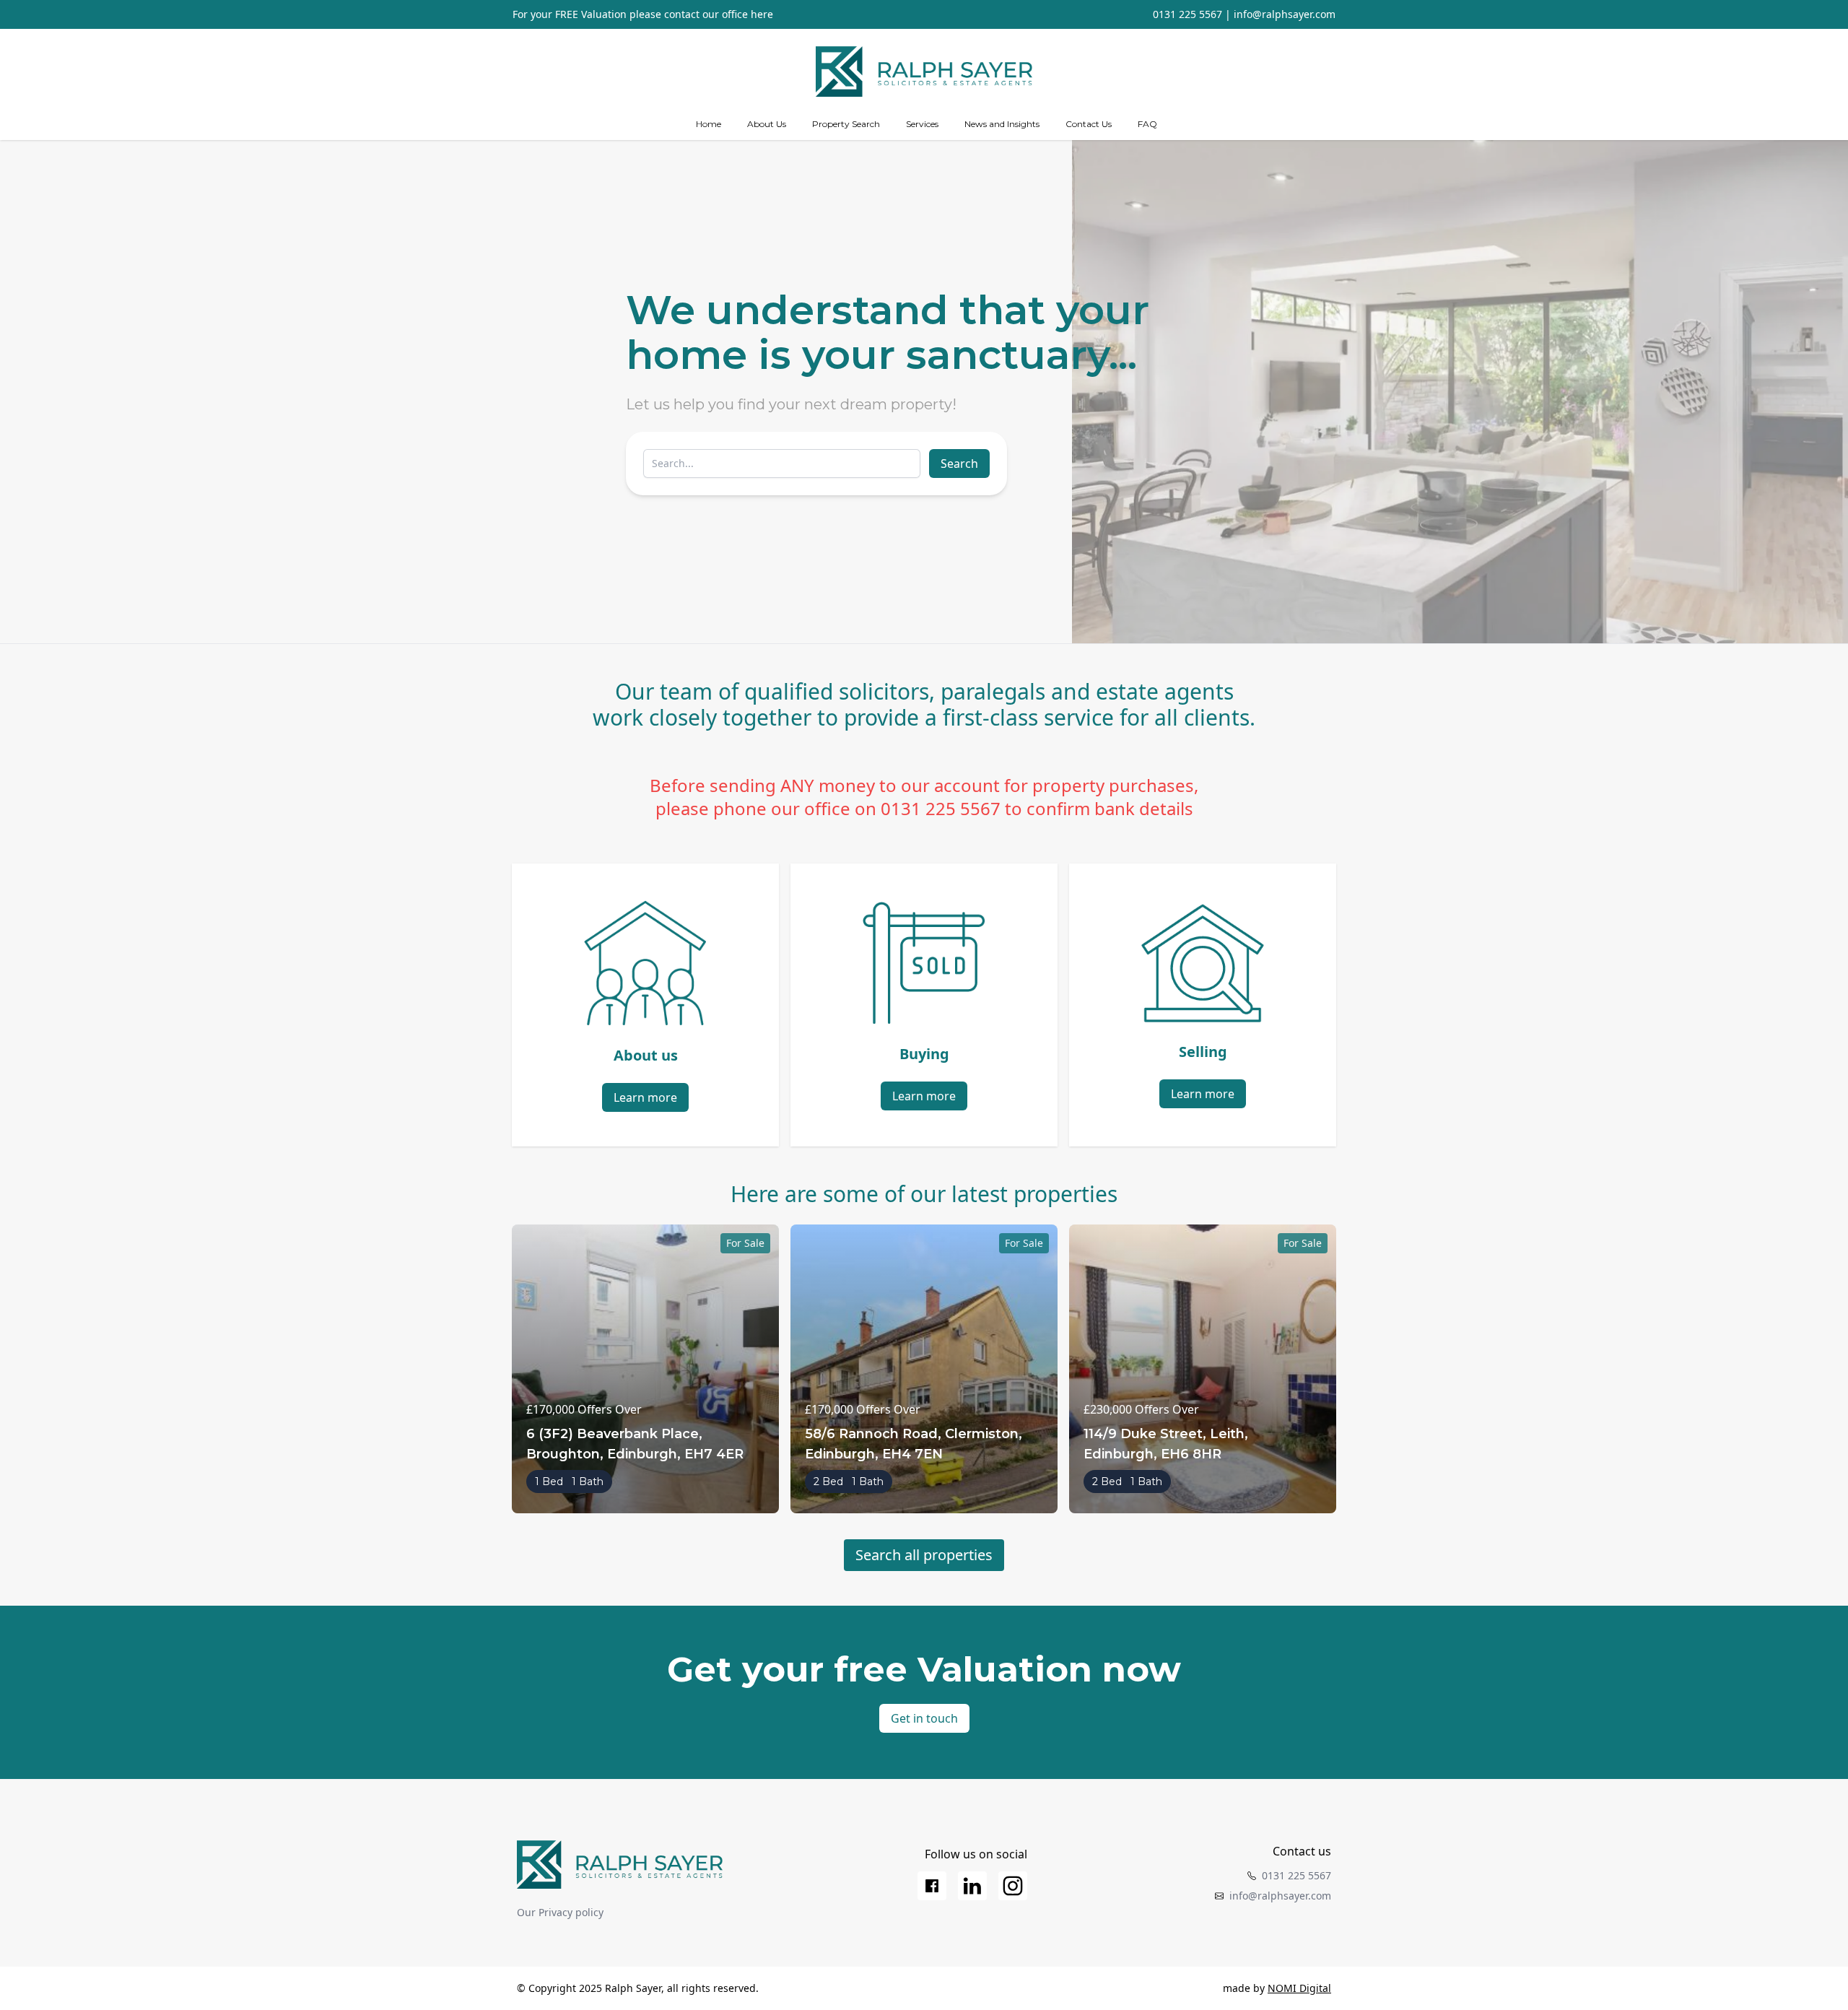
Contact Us (1089, 124)
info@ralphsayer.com (1285, 14)
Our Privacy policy (560, 1912)
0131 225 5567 (1187, 14)
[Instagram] (1013, 1886)
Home (709, 124)
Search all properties (924, 1555)
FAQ (1147, 124)
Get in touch (924, 1718)
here (762, 14)
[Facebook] (932, 1886)
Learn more (645, 1097)
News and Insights (1002, 124)
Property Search (846, 124)
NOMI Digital (1299, 1988)
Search (959, 464)
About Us (767, 124)
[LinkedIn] (972, 1886)
